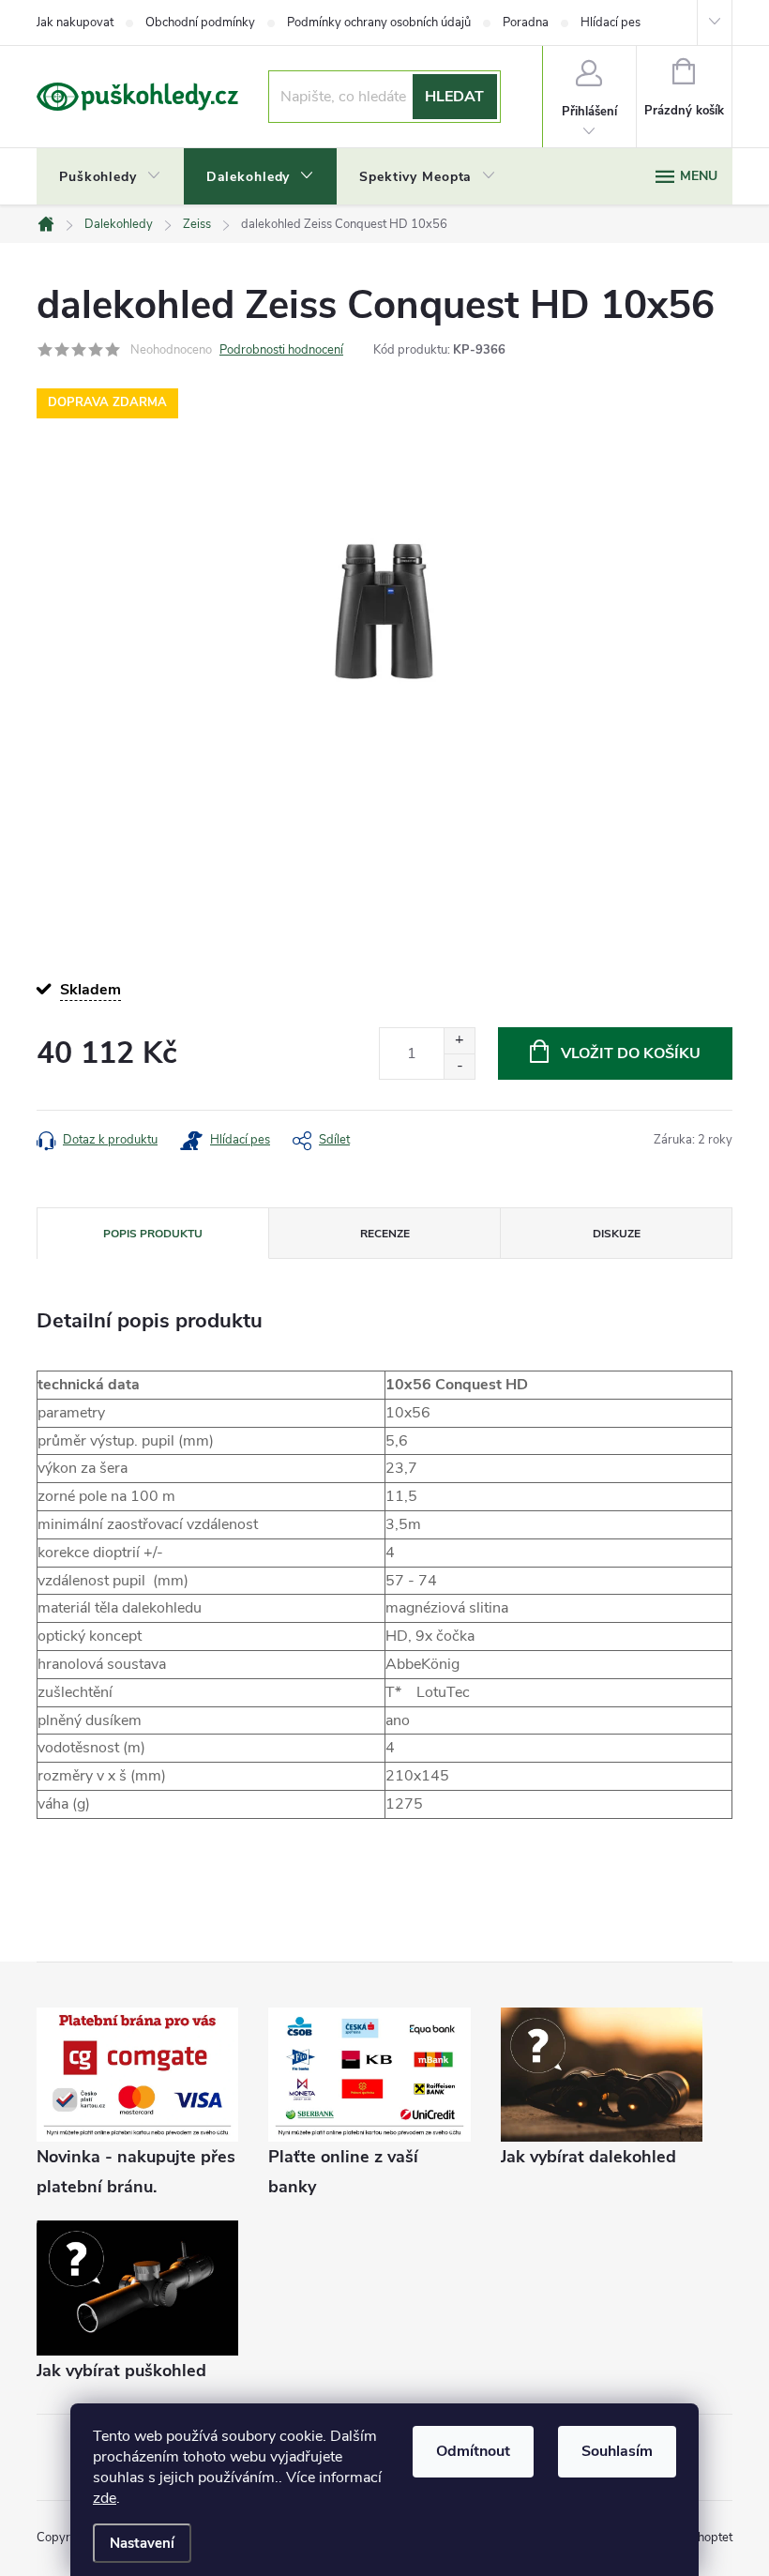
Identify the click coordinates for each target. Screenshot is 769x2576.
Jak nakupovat (75, 23)
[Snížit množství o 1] (459, 1066)
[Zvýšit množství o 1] (459, 1041)
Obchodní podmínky (200, 23)
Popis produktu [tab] (153, 1234)
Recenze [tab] (385, 1234)
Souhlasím (617, 2451)
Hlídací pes (611, 23)
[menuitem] (110, 177)
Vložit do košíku (631, 1053)
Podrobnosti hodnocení (281, 350)
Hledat (454, 97)
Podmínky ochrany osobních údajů (379, 23)
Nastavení (142, 2543)
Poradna (526, 23)
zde (105, 2498)
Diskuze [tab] (617, 1234)
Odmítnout (473, 2451)
